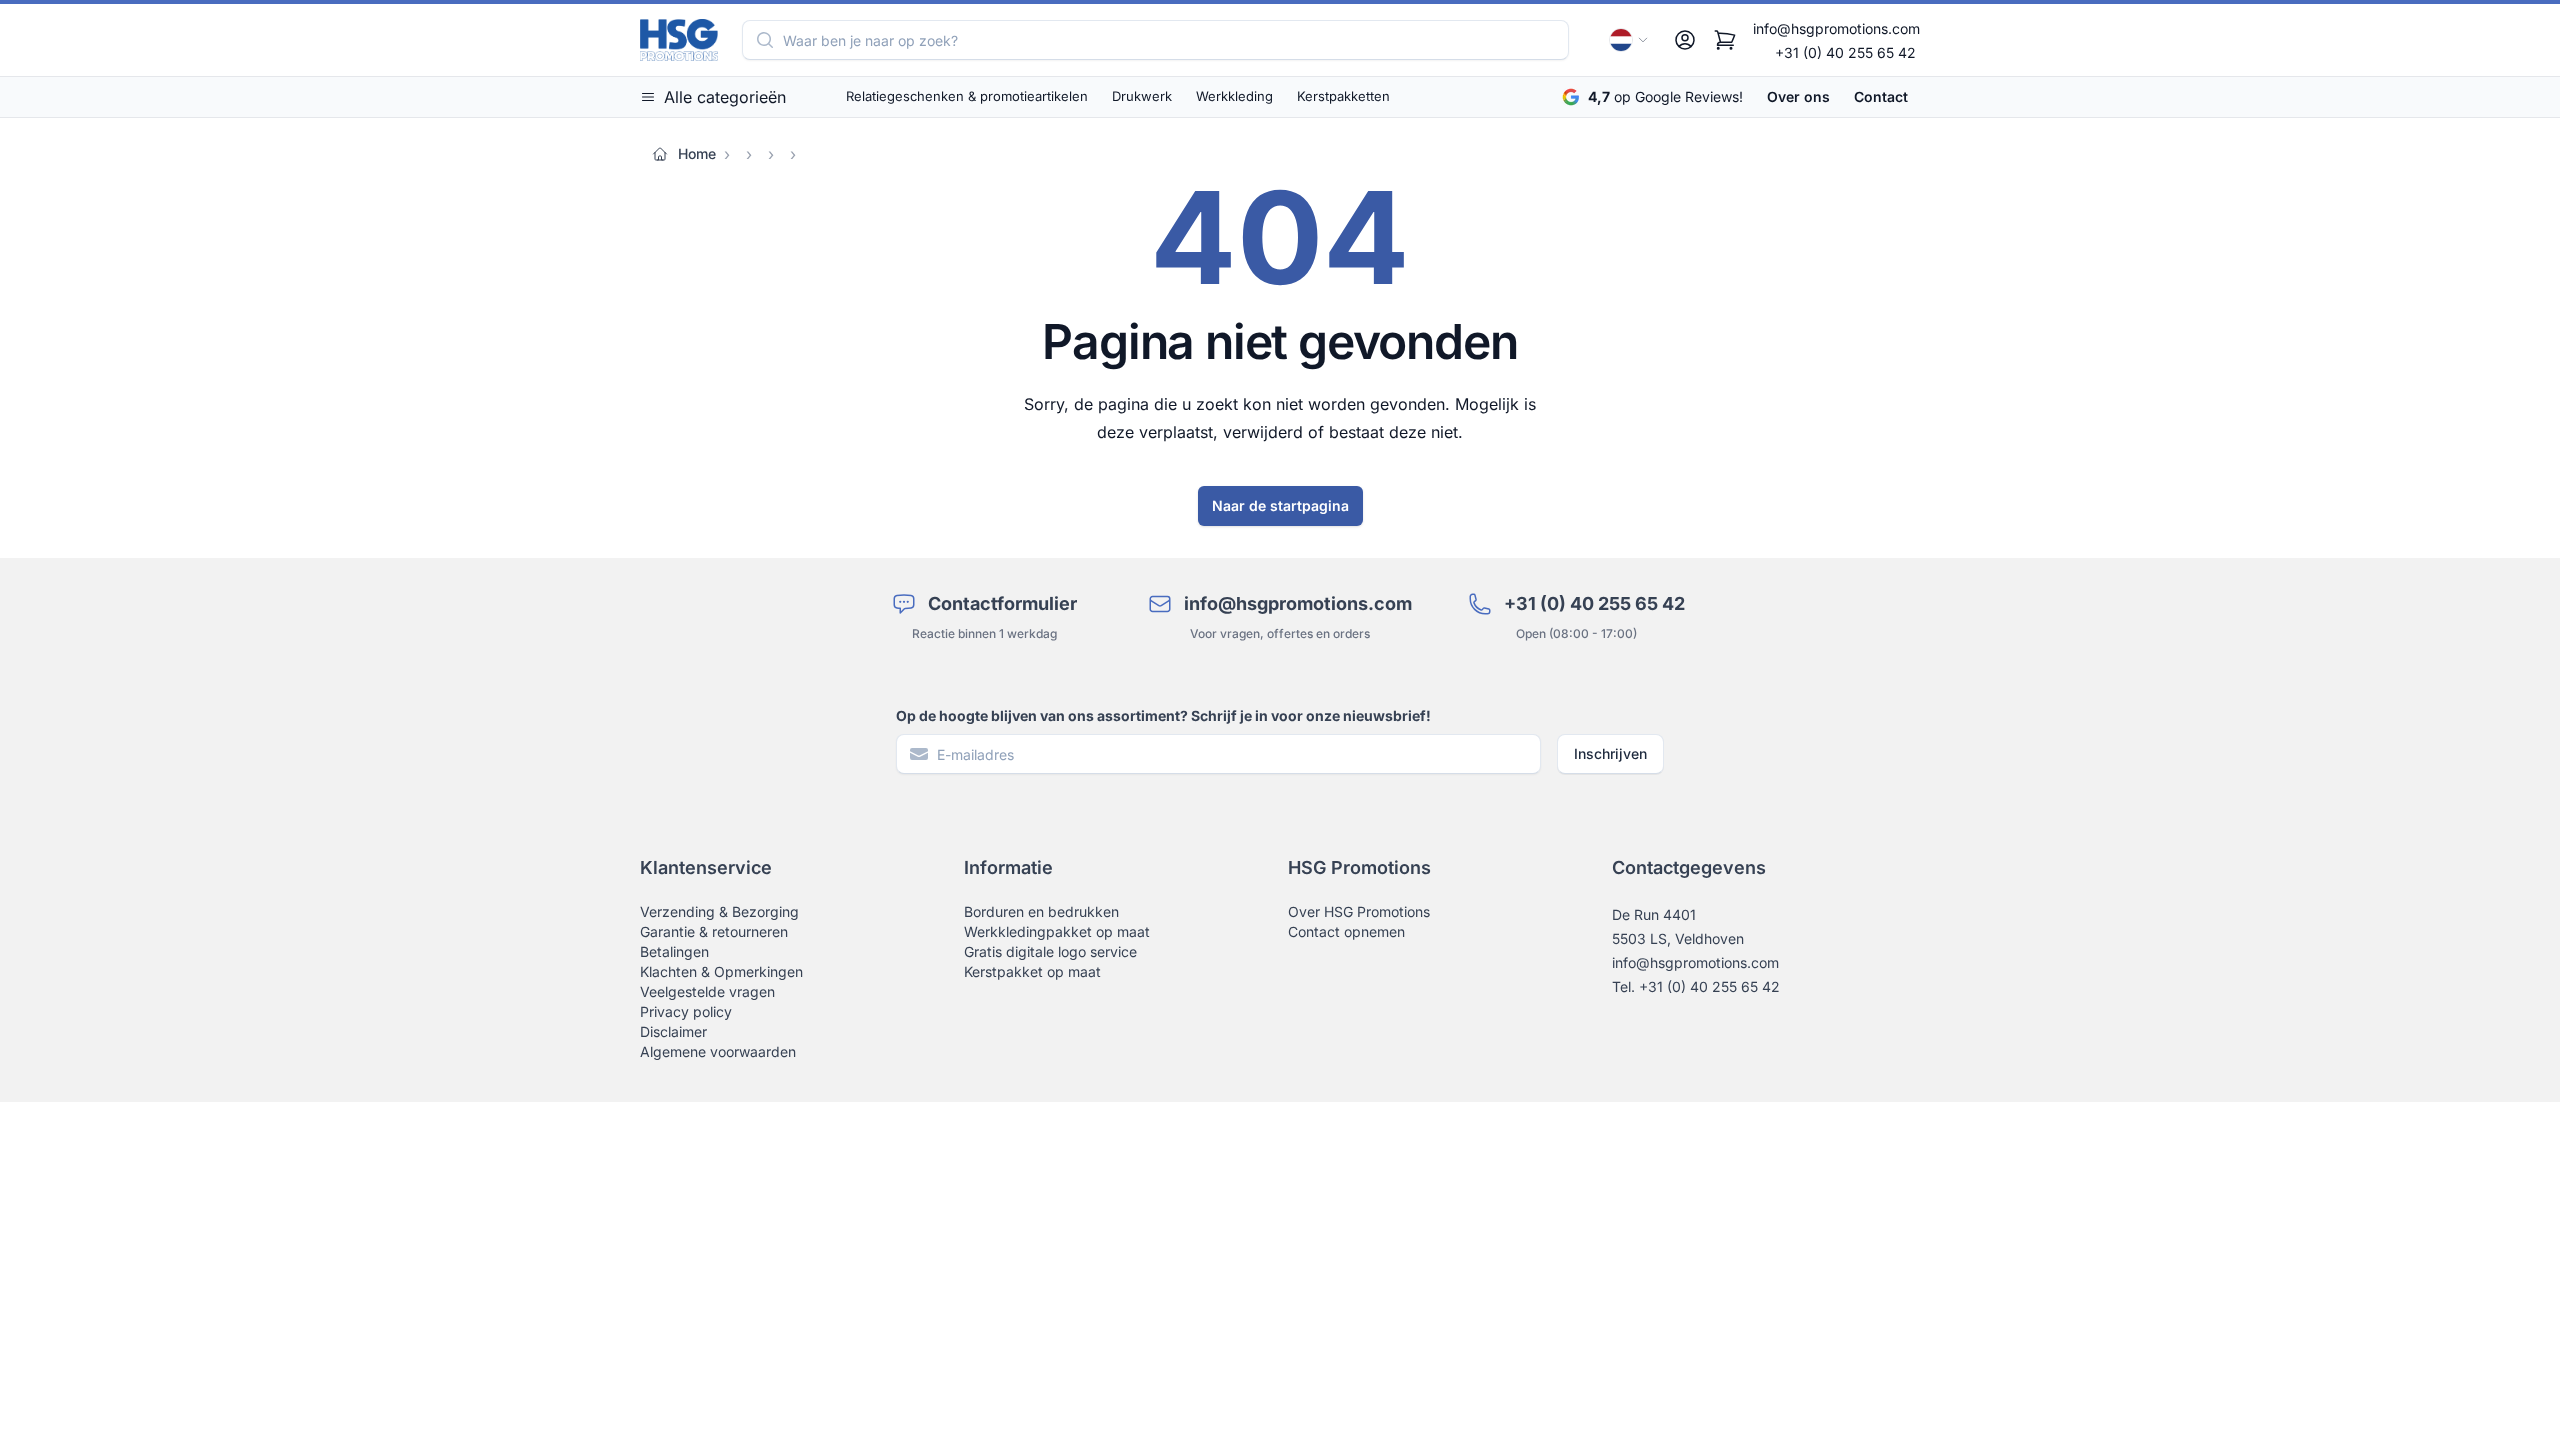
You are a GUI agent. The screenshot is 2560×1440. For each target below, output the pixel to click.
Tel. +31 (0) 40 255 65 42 (1696, 986)
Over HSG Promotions (1359, 911)
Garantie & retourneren (714, 931)
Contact (1881, 96)
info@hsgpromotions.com (1836, 28)
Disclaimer (673, 1031)
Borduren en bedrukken (1041, 911)
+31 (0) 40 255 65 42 (1845, 52)
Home (697, 153)
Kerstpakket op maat (1032, 971)
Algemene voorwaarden (718, 1051)
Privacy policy (686, 1011)
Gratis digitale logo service (1050, 951)
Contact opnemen (1346, 931)
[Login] (1685, 40)
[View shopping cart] (1725, 40)
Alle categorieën (725, 97)
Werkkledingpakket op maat (1057, 931)
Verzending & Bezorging (719, 911)
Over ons (1798, 96)
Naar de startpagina (1280, 505)
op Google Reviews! (1665, 96)
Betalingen (674, 951)
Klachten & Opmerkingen (721, 971)
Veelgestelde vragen (707, 991)
